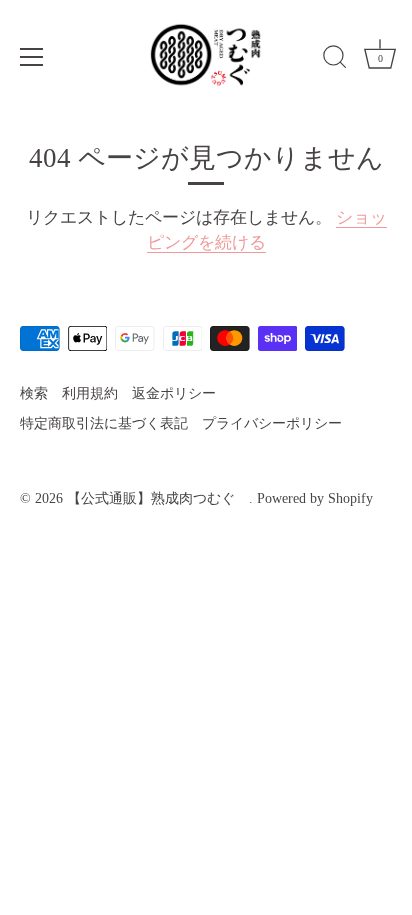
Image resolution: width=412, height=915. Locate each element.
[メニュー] (32, 57)
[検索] (335, 60)
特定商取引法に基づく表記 (104, 423)
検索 (34, 393)
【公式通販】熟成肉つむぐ (158, 498)
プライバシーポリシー (272, 423)
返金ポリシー (174, 393)
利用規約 (90, 393)
